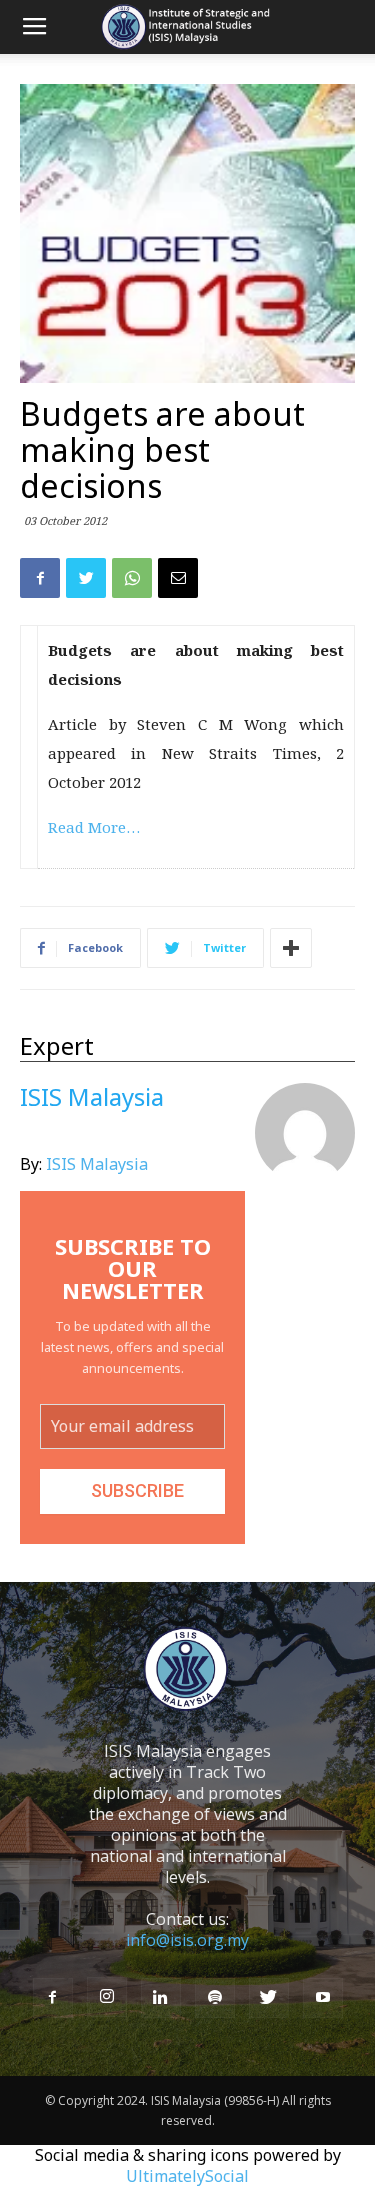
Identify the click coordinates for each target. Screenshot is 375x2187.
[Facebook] (53, 1998)
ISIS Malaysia (97, 1164)
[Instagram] (107, 1997)
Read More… (94, 827)
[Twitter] (269, 1998)
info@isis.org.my (187, 1940)
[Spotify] (215, 1998)
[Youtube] (323, 1998)
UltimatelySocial (187, 2176)
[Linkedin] (161, 1998)
